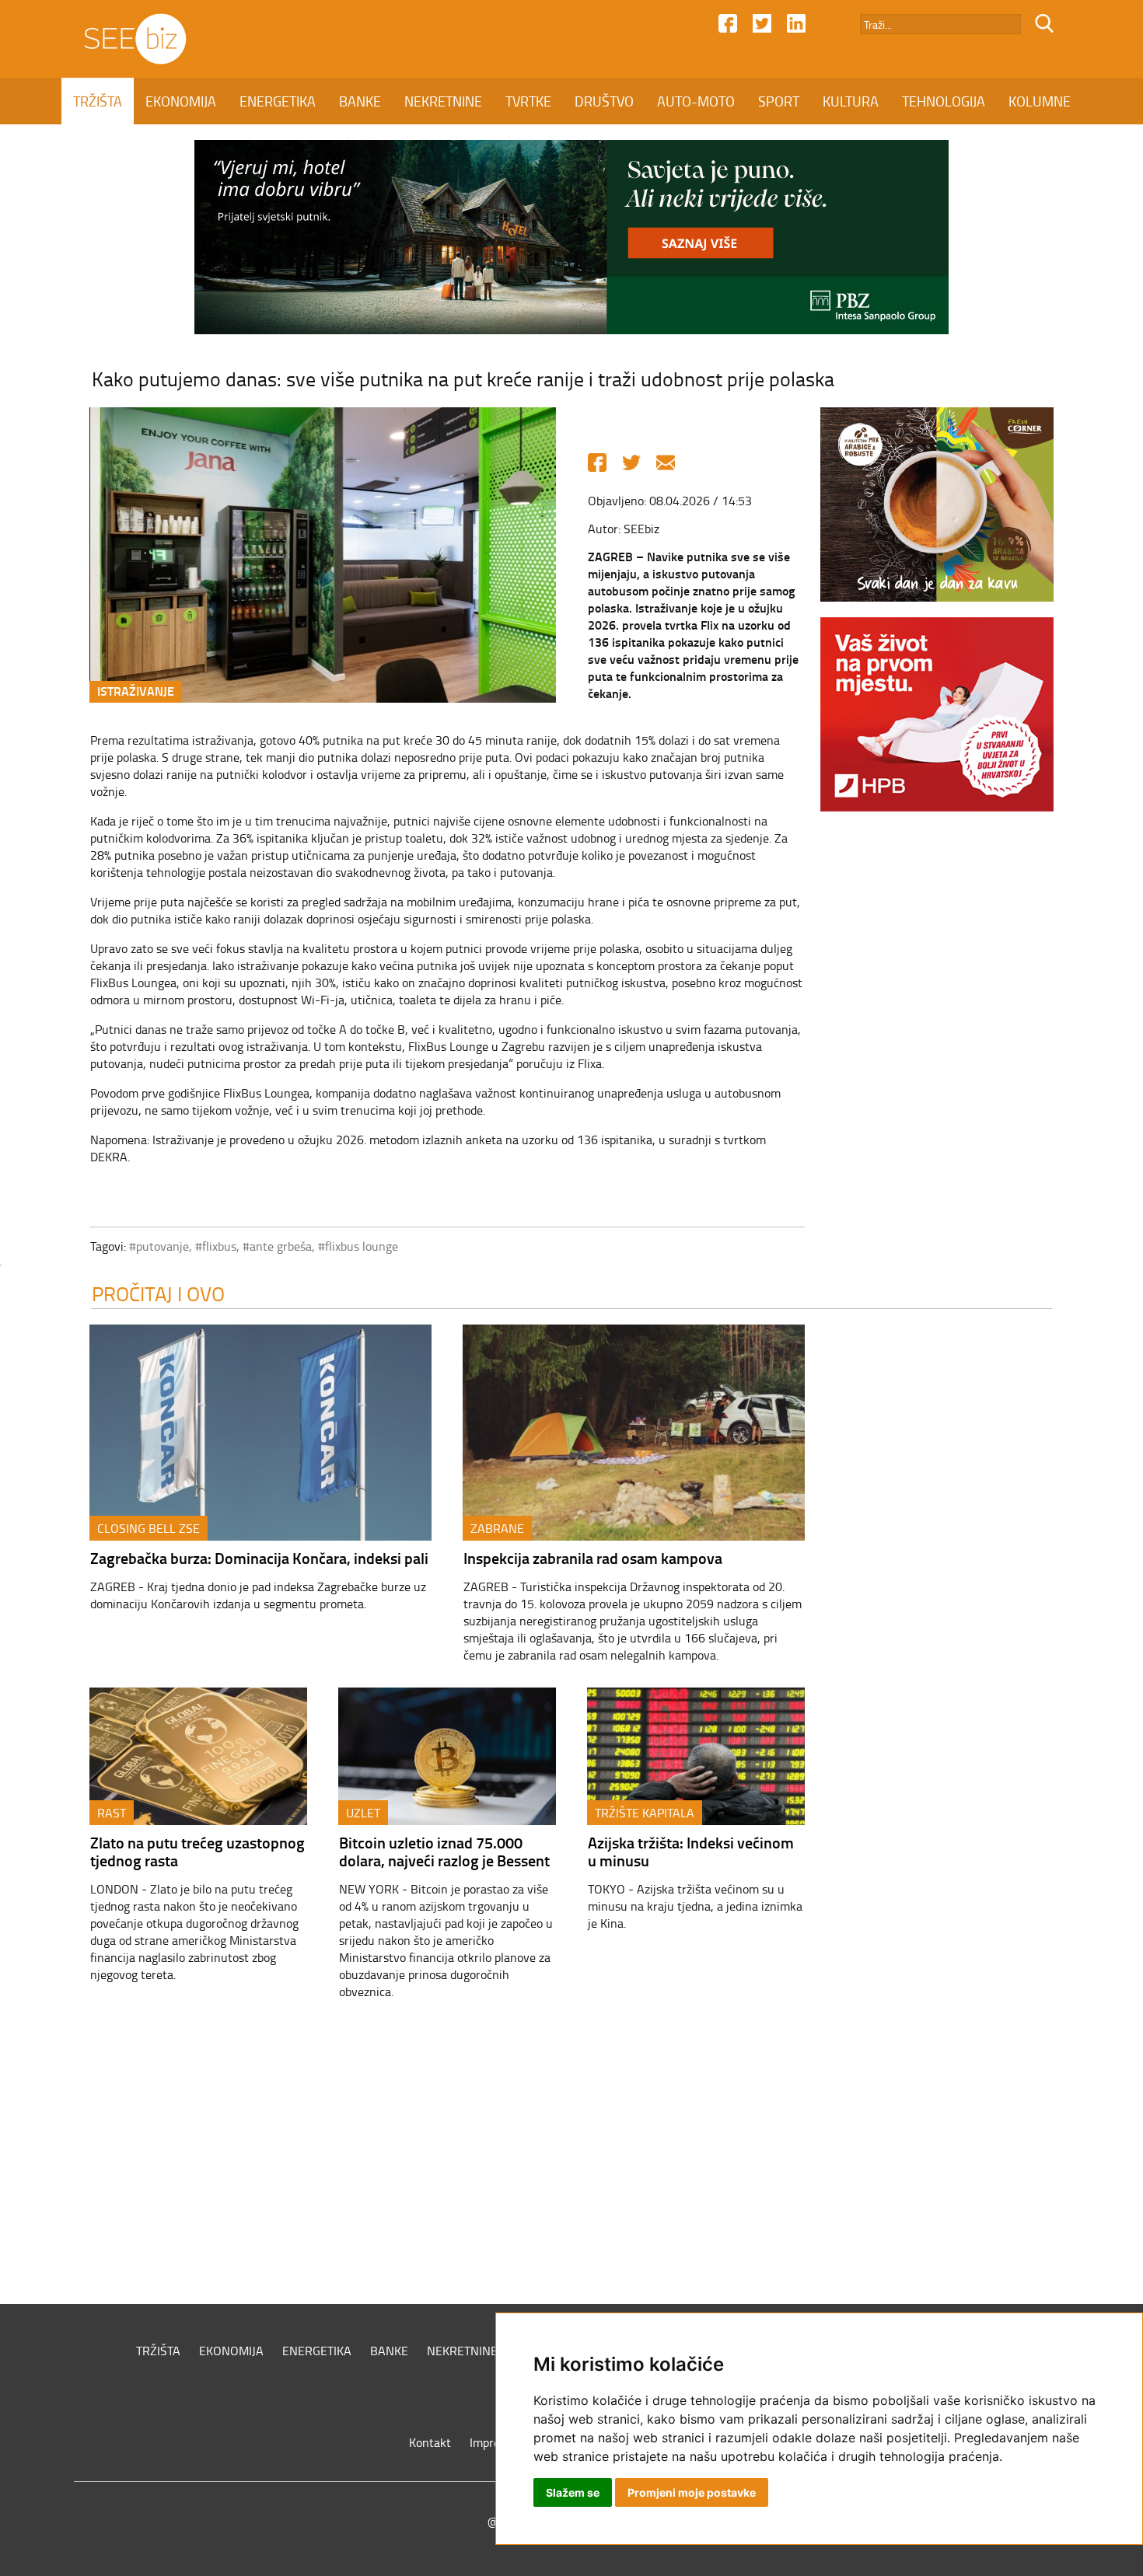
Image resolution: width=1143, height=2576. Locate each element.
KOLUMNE (1040, 101)
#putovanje (159, 1246)
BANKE (360, 101)
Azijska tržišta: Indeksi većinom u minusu (691, 1851)
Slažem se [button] (573, 2492)
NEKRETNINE (443, 101)
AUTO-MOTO (696, 101)
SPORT (779, 101)
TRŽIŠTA (98, 101)
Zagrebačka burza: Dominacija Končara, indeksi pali (259, 1558)
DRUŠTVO (604, 101)
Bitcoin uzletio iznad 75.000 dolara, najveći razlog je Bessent (444, 1851)
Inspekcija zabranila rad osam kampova (593, 1558)
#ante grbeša (277, 1246)
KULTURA (851, 101)
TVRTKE (528, 101)
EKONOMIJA (181, 101)
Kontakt (430, 2442)
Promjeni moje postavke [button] (692, 2492)
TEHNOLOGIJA (944, 101)
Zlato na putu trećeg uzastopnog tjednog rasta (197, 1851)
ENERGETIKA (278, 101)
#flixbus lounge (358, 1246)
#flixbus (216, 1246)
